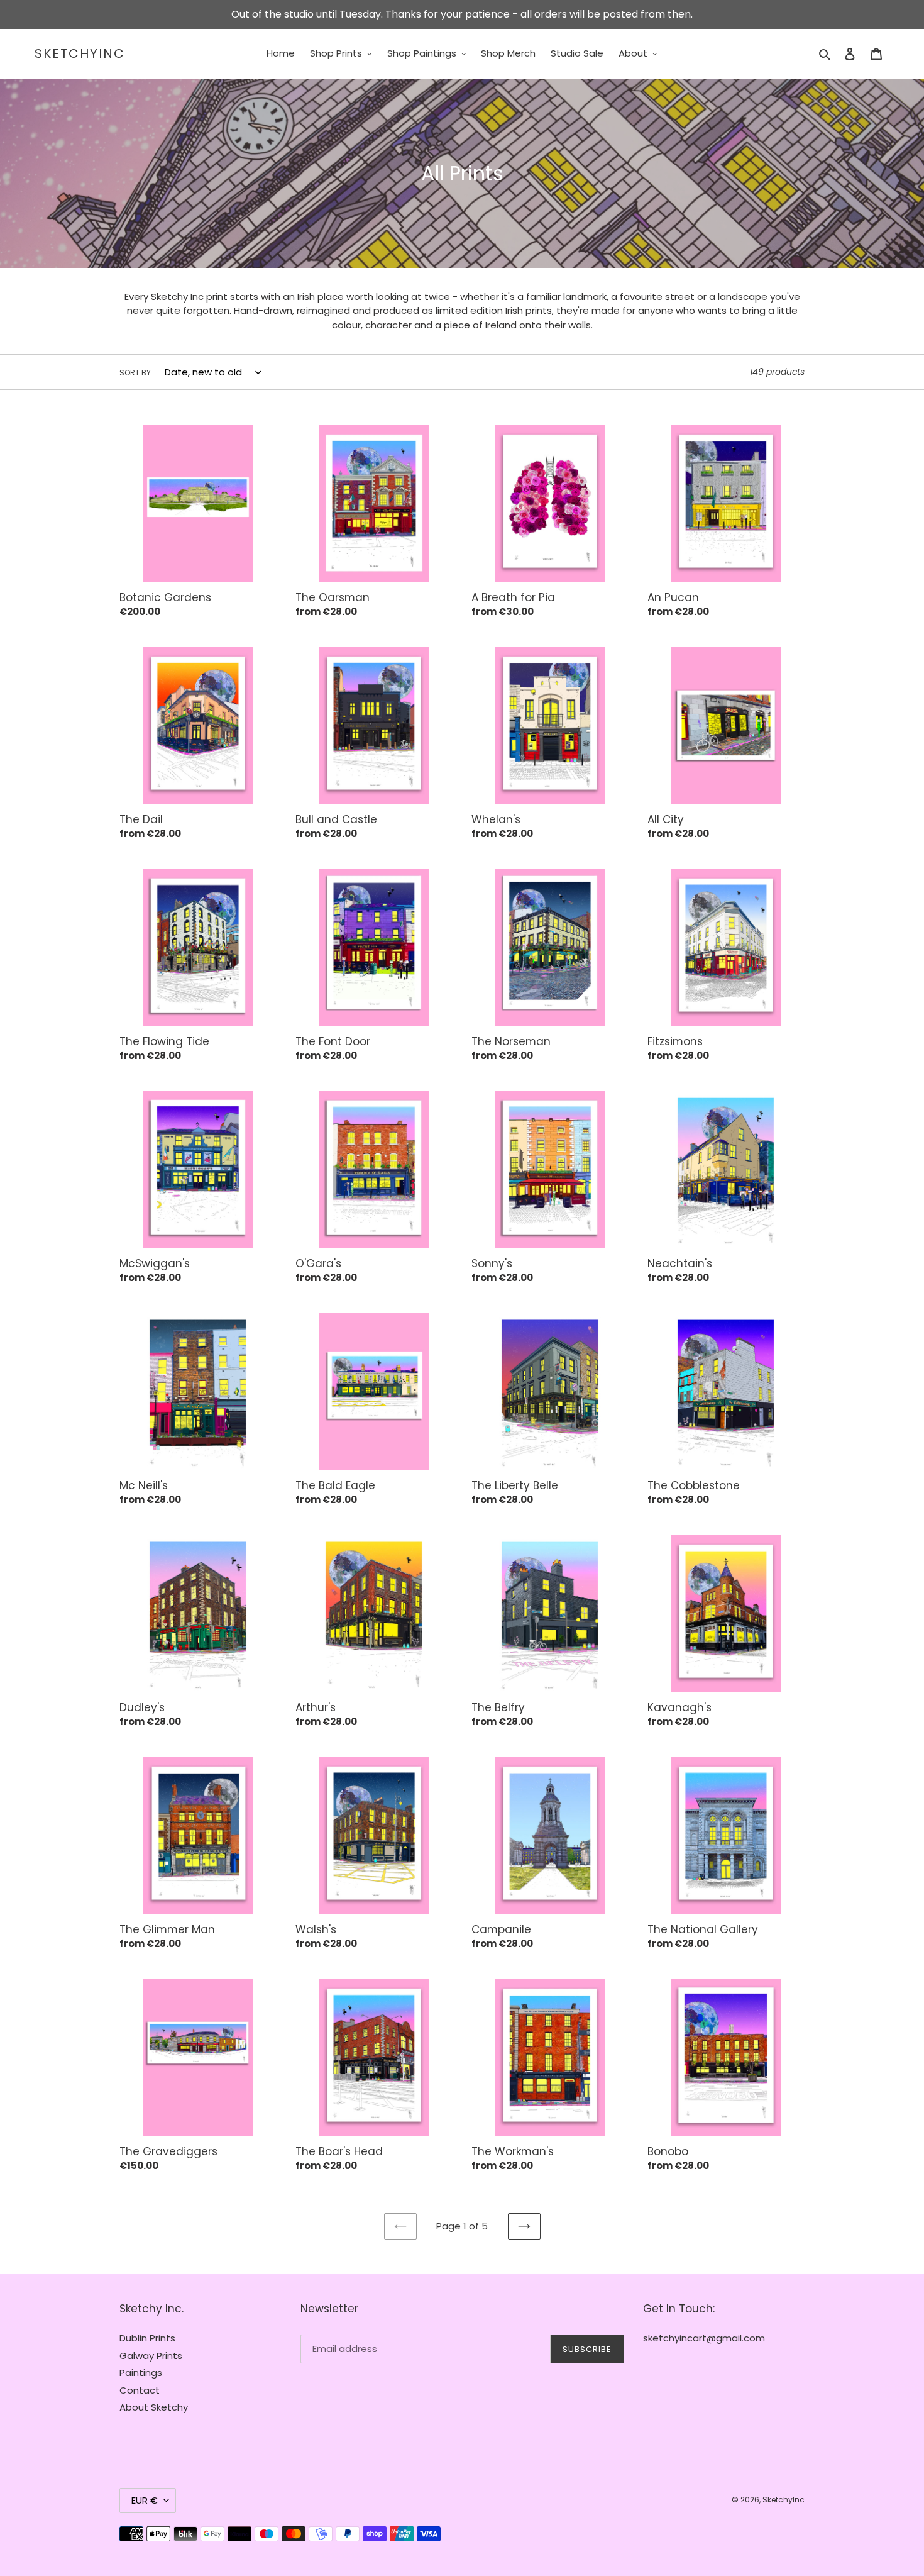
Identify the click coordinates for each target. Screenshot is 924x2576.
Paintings (141, 2373)
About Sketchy (154, 2407)
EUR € (145, 2500)
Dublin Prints (147, 2338)
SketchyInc (80, 53)
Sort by (135, 373)
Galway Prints (151, 2356)
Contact (140, 2390)
